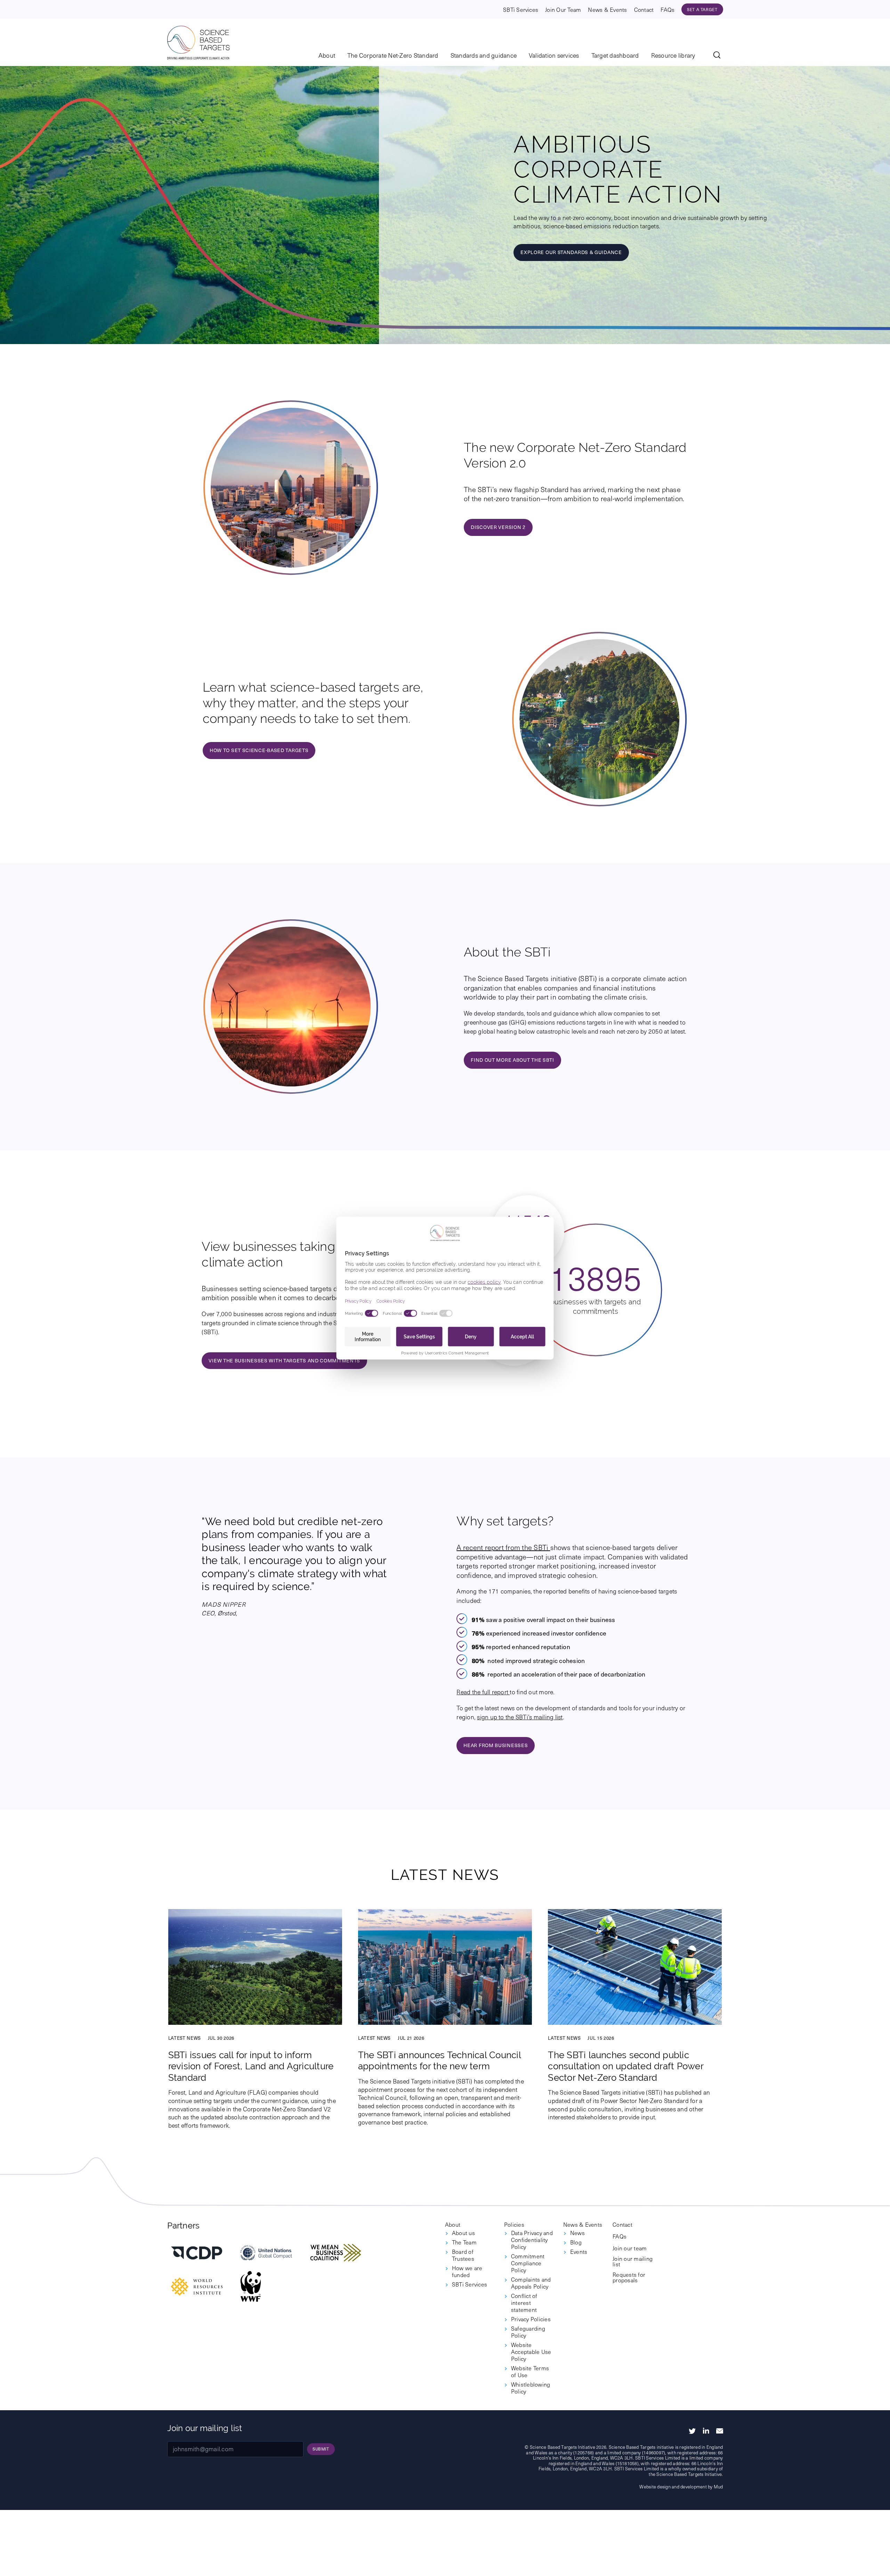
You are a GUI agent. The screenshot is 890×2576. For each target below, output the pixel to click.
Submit (321, 2449)
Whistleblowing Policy (531, 2388)
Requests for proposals (629, 2277)
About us (463, 2233)
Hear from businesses (496, 1745)
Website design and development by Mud (681, 2487)
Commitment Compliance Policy (528, 2263)
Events (579, 2251)
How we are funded (467, 2271)
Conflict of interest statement (524, 2302)
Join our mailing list (633, 2261)
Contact (644, 9)
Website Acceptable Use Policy (531, 2351)
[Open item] (197, 2253)
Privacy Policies (531, 2319)
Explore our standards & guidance (571, 252)
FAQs (667, 9)
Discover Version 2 (498, 527)
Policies (514, 2224)
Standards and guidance (484, 56)
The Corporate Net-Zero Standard (393, 56)
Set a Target (702, 9)
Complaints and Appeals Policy (531, 2283)
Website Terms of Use (530, 2371)
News (577, 2233)
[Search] (718, 56)
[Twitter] (692, 2431)
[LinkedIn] (706, 2431)
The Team (464, 2242)
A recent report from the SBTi (503, 1547)
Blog (576, 2242)
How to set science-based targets (259, 750)
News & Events (607, 9)
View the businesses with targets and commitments (284, 1360)
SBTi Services (521, 9)
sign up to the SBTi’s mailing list (520, 1717)
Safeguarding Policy (528, 2332)
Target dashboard (615, 56)
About (327, 56)
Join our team (630, 2248)
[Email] (720, 2431)
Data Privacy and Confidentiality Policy (532, 2240)
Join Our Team (563, 9)
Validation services (554, 56)
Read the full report (483, 1692)
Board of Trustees (463, 2255)
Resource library (673, 56)
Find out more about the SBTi (512, 1060)
